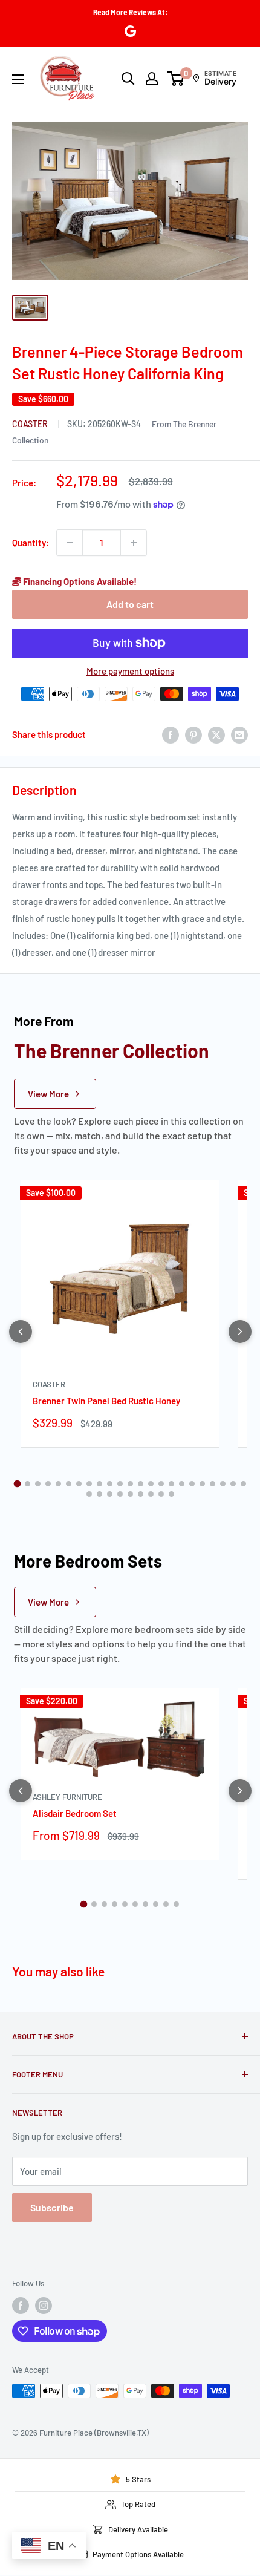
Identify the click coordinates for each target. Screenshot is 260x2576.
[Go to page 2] (28, 1484)
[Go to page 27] (120, 1494)
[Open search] (128, 79)
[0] (176, 79)
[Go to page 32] (171, 1494)
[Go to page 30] (151, 1494)
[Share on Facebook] (171, 734)
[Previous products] (21, 1332)
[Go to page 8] (89, 1484)
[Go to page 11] (120, 1484)
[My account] (152, 79)
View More (48, 1094)
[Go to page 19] (202, 1484)
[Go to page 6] (69, 1484)
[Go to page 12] (130, 1484)
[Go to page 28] (130, 1494)
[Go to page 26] (110, 1494)
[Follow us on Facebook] (21, 2306)
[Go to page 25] (99, 1494)
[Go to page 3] (38, 1484)
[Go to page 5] (58, 1484)
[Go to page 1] (17, 1484)
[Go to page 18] (192, 1484)
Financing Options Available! (79, 581)
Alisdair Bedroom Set (75, 1813)
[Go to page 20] (213, 1484)
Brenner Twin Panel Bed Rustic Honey (106, 1401)
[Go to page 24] (89, 1494)
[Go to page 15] (161, 1484)
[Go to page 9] (99, 1484)
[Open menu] (18, 79)
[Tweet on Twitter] (216, 734)
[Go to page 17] (182, 1484)
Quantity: (31, 543)
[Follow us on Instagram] (44, 2306)
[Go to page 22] (233, 1484)
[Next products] (240, 1332)
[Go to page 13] (141, 1484)
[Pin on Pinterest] (193, 734)
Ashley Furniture (67, 1797)
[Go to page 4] (48, 1484)
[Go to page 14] (151, 1484)
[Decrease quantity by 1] (70, 543)
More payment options (130, 671)
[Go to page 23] (243, 1484)
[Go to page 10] (110, 1484)
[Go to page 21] (223, 1484)
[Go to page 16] (171, 1484)
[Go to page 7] (79, 1484)
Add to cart (130, 604)
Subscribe (52, 2207)
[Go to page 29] (141, 1494)
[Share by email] (239, 734)
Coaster (31, 424)
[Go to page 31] (161, 1494)
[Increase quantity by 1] (134, 543)
